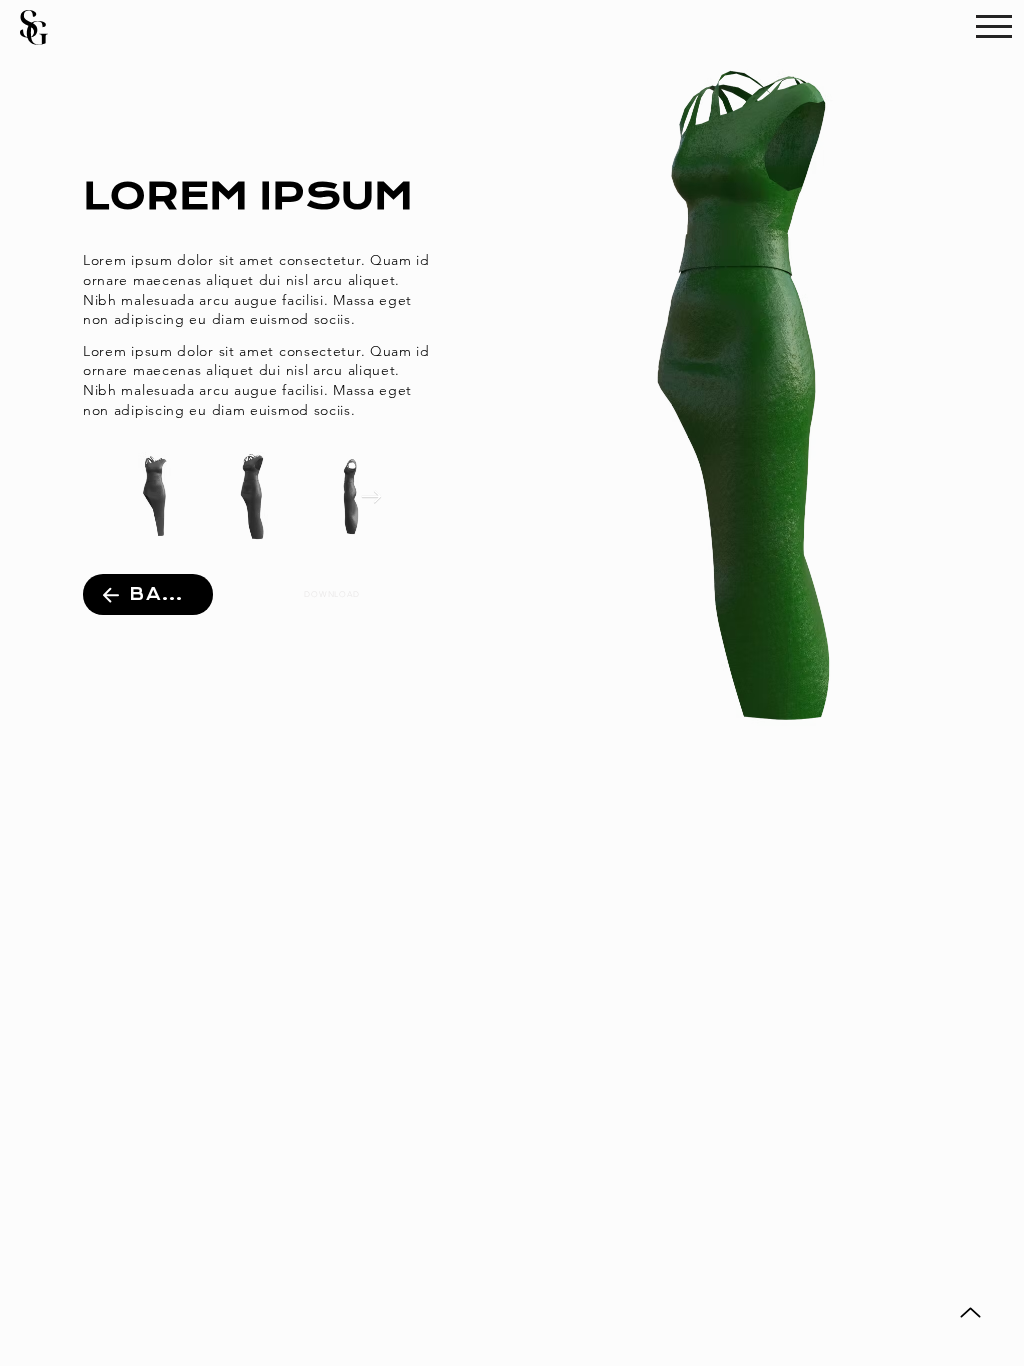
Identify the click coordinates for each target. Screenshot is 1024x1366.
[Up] (970, 1312)
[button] (994, 26)
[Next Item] (371, 496)
